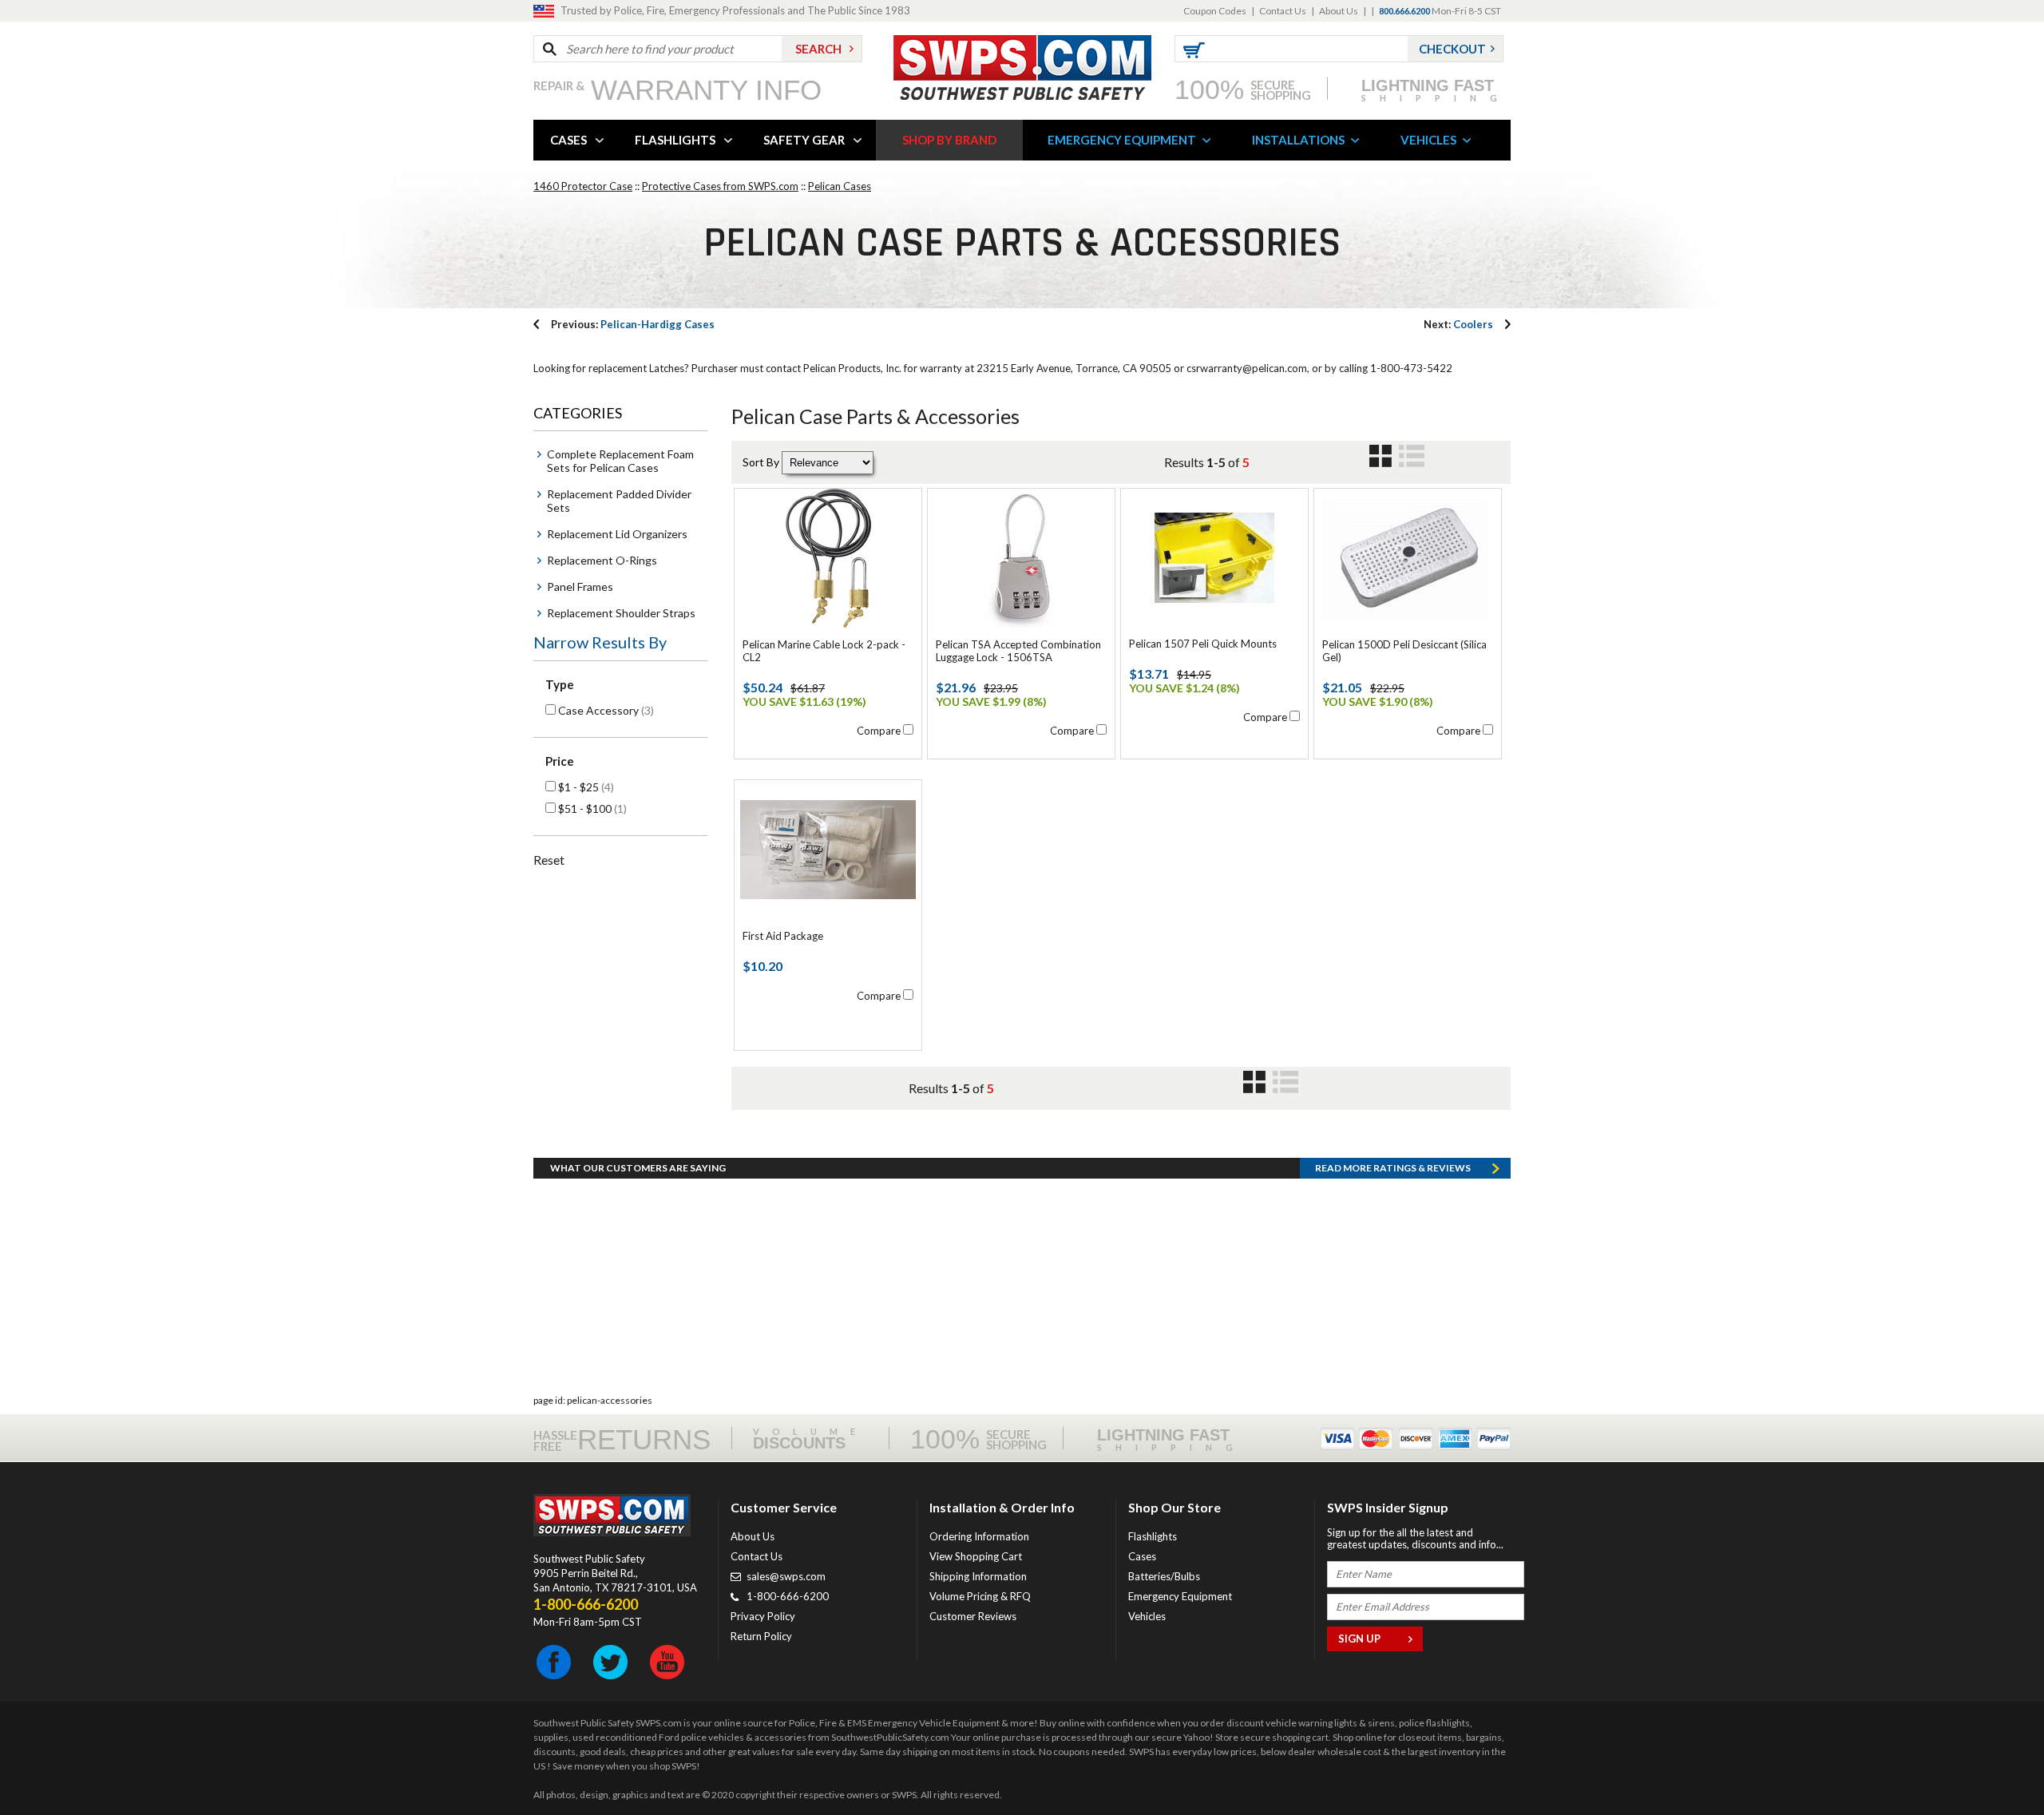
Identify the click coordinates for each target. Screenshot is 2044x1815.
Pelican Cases (840, 186)
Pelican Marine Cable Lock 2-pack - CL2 (824, 651)
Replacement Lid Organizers (617, 534)
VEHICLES (1428, 140)
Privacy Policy (763, 1616)
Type (560, 684)
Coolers (1458, 324)
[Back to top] (1991, 1763)
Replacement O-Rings (602, 560)
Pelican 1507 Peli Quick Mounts (1203, 644)
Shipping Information (978, 1576)
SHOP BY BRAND (949, 140)
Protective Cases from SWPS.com (720, 186)
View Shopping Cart (976, 1556)
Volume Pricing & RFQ (980, 1596)
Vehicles (1147, 1616)
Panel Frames (580, 587)
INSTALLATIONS (1298, 140)
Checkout (1452, 49)
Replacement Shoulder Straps (621, 613)
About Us (1339, 11)
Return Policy (761, 1636)
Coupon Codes (1215, 11)
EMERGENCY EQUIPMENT (1122, 140)
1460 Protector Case (583, 186)
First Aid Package (783, 936)
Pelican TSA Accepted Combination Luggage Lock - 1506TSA (1018, 651)
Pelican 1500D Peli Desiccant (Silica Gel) (1404, 651)
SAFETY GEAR (804, 140)
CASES (568, 140)
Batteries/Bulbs (1164, 1576)
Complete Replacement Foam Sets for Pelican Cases (620, 461)
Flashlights (1153, 1536)
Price (560, 761)
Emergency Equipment (1180, 1596)
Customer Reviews (973, 1616)
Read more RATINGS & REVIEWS (1393, 1168)
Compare (879, 731)
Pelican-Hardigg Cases (633, 324)
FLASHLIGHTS (675, 140)
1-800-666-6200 (788, 1596)
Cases (1142, 1556)
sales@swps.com (786, 1576)
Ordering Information (979, 1536)
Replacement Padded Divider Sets (619, 501)
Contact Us (1283, 11)
